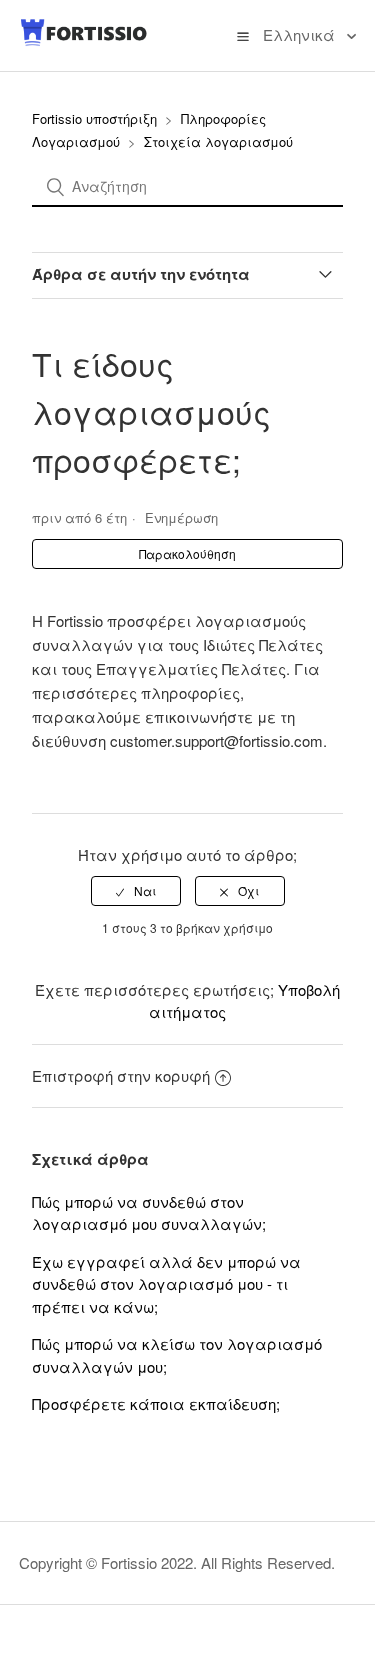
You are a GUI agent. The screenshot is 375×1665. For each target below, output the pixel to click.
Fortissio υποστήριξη (94, 118)
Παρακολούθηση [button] (187, 553)
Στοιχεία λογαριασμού (218, 141)
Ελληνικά (301, 34)
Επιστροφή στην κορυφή (121, 1075)
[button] (243, 35)
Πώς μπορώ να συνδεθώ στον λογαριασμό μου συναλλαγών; (149, 1213)
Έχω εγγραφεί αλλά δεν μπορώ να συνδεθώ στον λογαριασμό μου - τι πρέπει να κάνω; (166, 1284)
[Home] (84, 41)
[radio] (136, 891)
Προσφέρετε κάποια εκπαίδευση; (156, 1403)
